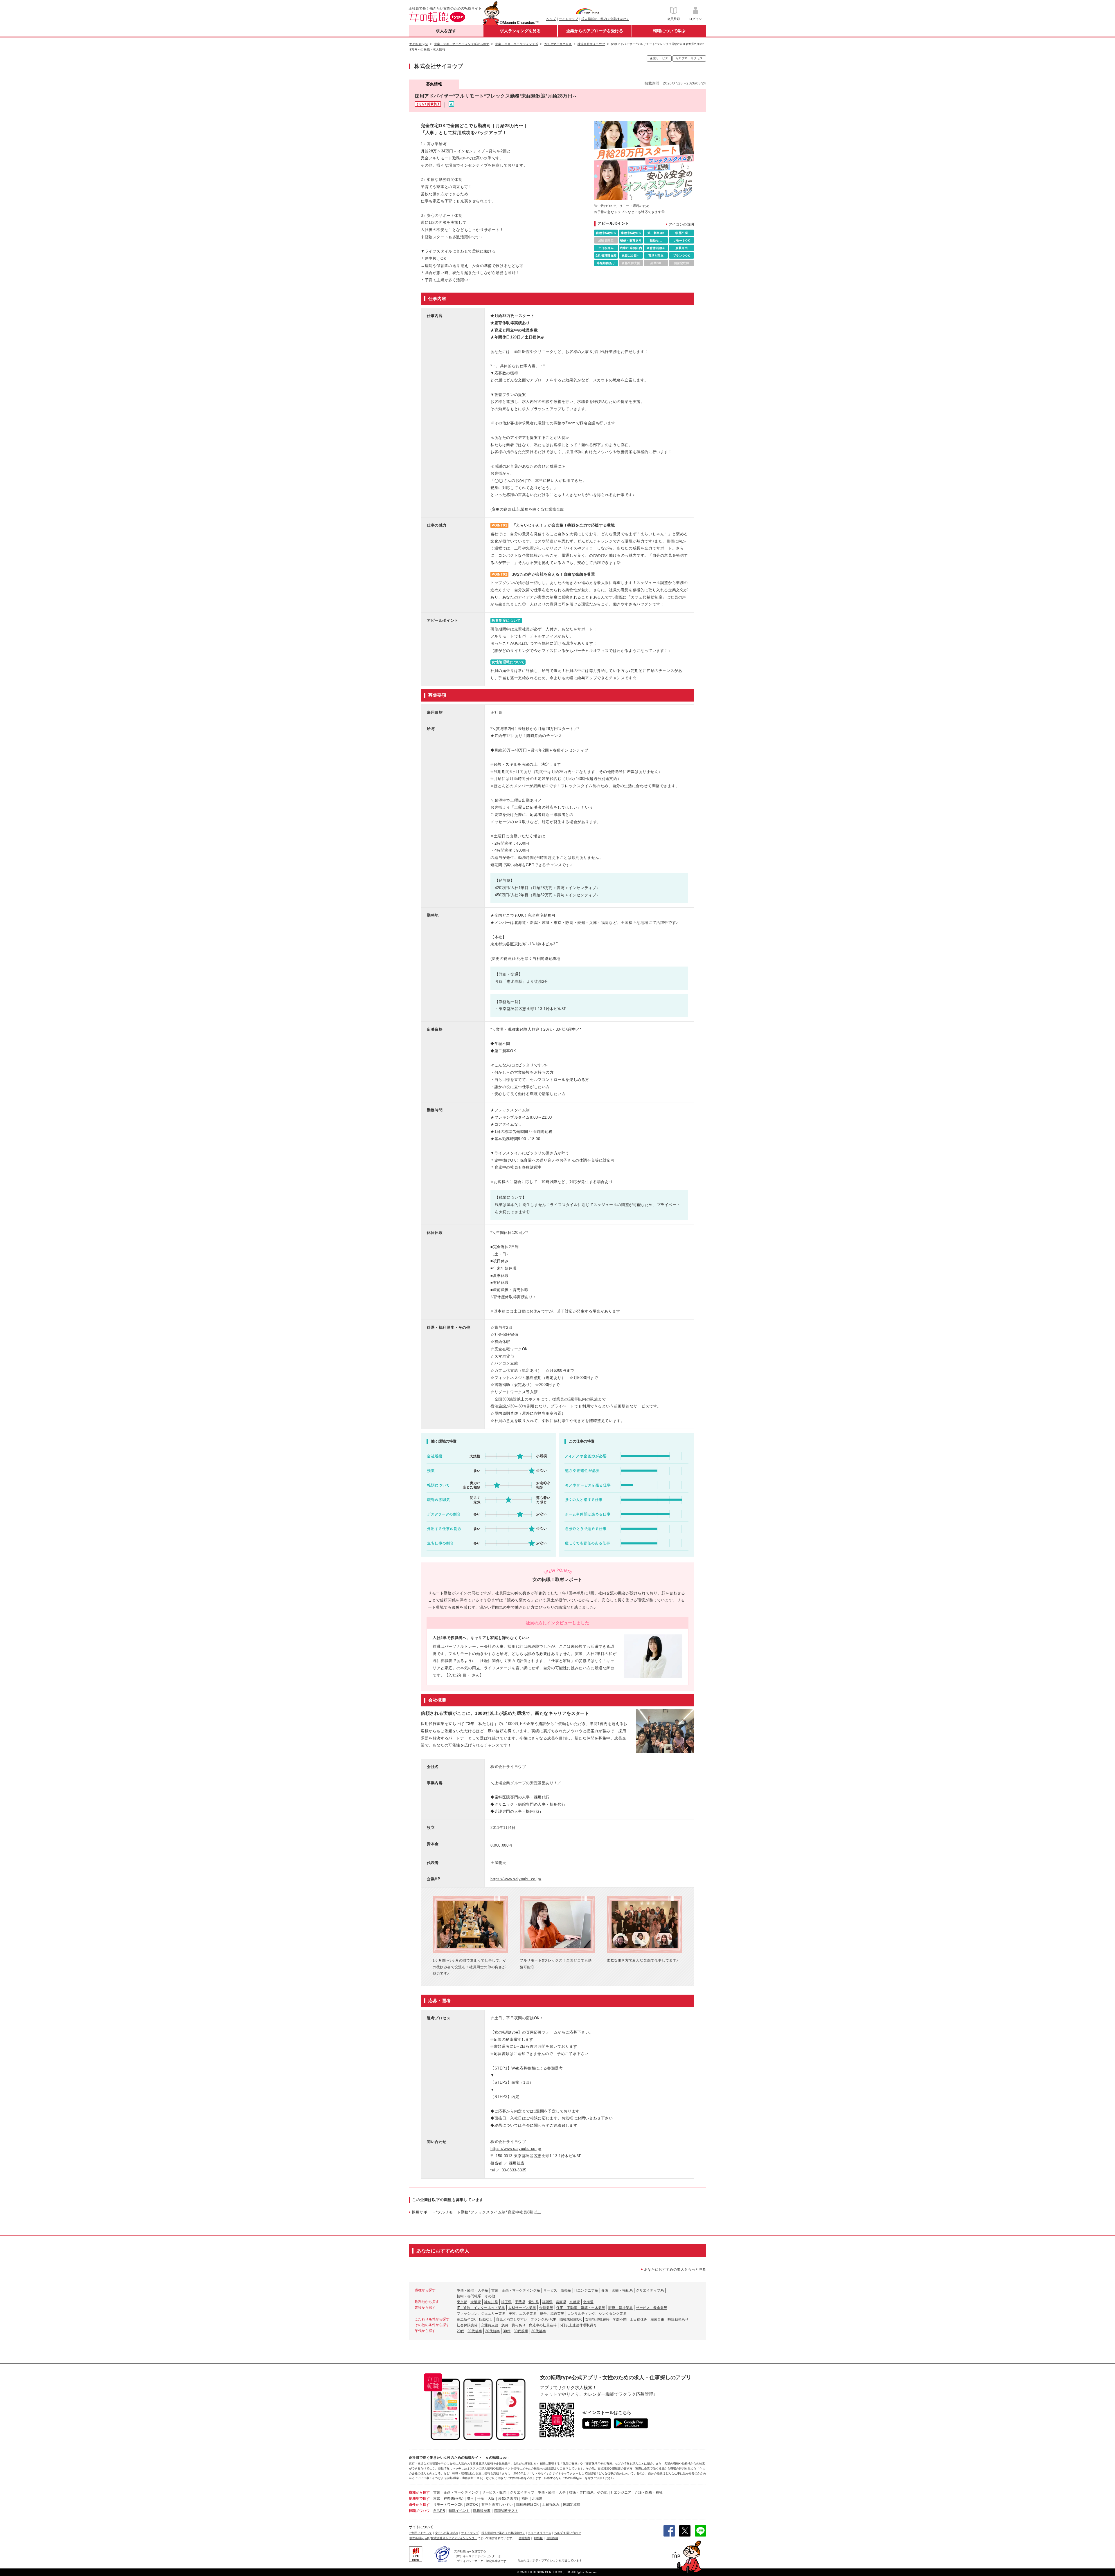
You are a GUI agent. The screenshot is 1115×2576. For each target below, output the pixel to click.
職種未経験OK (571, 2319)
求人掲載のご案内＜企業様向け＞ (605, 19)
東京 (437, 2499)
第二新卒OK (466, 2319)
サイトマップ (569, 19)
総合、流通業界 (552, 2314)
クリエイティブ (522, 2492)
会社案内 (524, 2538)
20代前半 (492, 2331)
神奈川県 (491, 2302)
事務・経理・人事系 (472, 2290)
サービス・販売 (494, 2492)
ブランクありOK (543, 2319)
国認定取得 (572, 2505)
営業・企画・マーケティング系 (516, 2290)
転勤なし (486, 2319)
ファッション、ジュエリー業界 (481, 2314)
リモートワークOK (448, 2505)
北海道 (588, 2302)
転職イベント (459, 2511)
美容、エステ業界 (523, 2314)
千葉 (481, 2499)
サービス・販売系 (557, 2290)
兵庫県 (561, 2302)
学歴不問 (620, 2319)
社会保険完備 (467, 2325)
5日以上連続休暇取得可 (578, 2325)
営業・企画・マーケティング (456, 2492)
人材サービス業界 (522, 2308)
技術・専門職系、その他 (476, 2296)
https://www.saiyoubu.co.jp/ (516, 1879)
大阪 (491, 2499)
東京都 (462, 2302)
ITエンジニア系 (586, 2290)
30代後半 (539, 2331)
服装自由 (657, 2319)
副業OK (472, 2505)
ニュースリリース (539, 2533)
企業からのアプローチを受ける (595, 31)
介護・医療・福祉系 (617, 2290)
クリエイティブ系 (650, 2290)
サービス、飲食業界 (652, 2308)
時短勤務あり (678, 2319)
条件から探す (419, 2505)
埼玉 (470, 2499)
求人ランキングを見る (520, 31)
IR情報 (538, 2538)
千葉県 (520, 2302)
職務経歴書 (482, 2511)
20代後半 (475, 2331)
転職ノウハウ (419, 2511)
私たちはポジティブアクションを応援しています (550, 2560)
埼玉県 (506, 2302)
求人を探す (446, 31)
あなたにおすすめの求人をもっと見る (675, 2269)
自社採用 (552, 2538)
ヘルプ (551, 19)
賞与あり (519, 2325)
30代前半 (521, 2331)
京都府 (575, 2302)
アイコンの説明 (681, 224)
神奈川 (449, 2499)
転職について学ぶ (669, 31)
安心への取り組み (447, 2533)
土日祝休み (639, 2319)
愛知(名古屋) (508, 2499)
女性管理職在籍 (597, 2319)
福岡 (525, 2499)
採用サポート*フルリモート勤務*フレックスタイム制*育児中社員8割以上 (476, 2212)
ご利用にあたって (420, 2533)
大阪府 (476, 2302)
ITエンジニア (621, 2492)
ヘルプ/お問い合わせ (568, 2533)
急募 (505, 2325)
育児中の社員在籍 (543, 2325)
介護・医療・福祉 (649, 2492)
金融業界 (546, 2308)
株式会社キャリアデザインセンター (454, 2538)
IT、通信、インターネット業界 (481, 2308)
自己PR (439, 2511)
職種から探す (419, 2492)
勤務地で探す (419, 2499)
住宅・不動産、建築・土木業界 (581, 2308)
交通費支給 (490, 2325)
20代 (461, 2331)
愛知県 (534, 2302)
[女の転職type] (418, 2538)
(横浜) (459, 2499)
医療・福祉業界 (621, 2308)
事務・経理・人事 (552, 2492)
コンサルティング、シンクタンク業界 (597, 2314)
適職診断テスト (506, 2511)
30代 (507, 2331)
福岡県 (547, 2302)
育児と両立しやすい (512, 2319)
